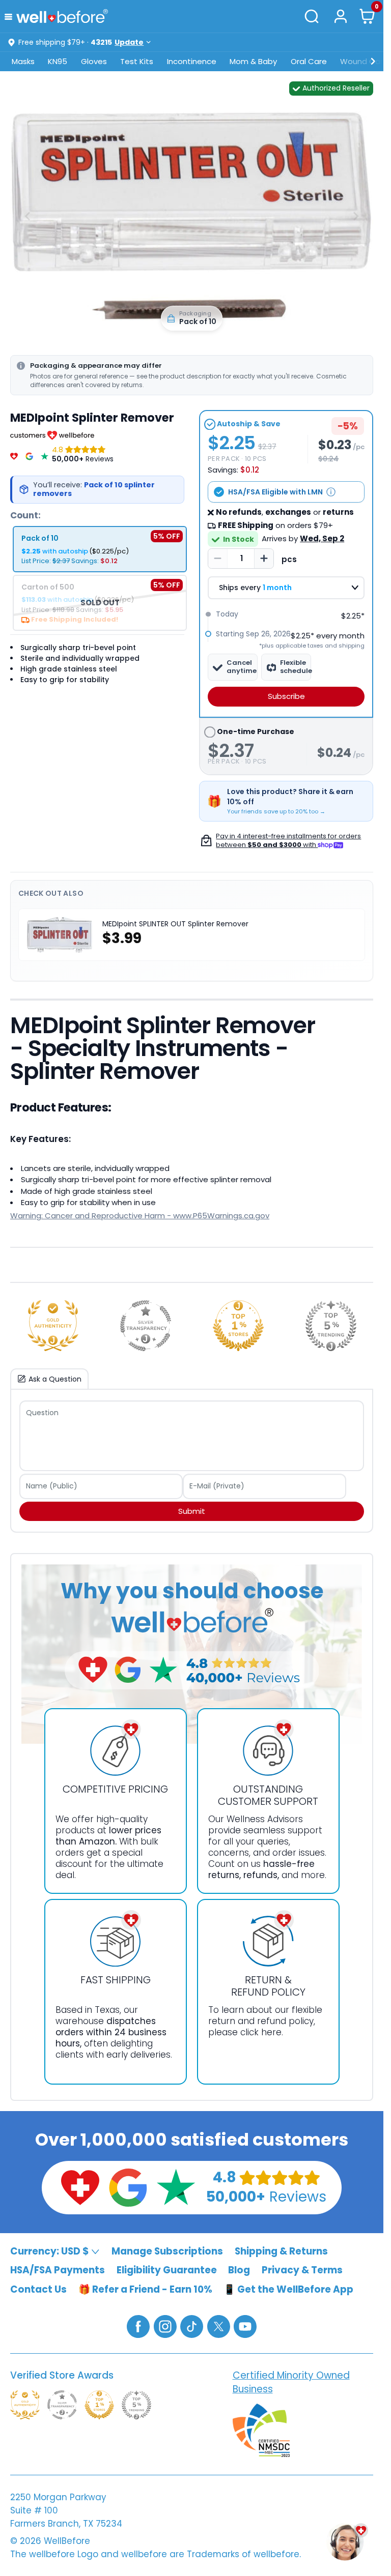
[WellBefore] (62, 16)
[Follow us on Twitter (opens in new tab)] (219, 2326)
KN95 (58, 61)
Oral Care (309, 61)
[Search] (312, 16)
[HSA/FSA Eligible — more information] (331, 492)
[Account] (340, 16)
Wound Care (364, 61)
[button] (10, 16)
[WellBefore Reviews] (14, 454)
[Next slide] (355, 216)
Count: (25, 515)
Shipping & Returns (281, 2251)
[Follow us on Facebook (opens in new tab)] (138, 2326)
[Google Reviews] (29, 454)
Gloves (94, 61)
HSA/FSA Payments (58, 2270)
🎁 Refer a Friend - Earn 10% (145, 2289)
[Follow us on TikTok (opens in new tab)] (192, 2326)
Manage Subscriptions (167, 2251)
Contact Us (38, 2289)
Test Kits (137, 61)
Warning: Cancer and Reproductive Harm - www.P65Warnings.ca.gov (140, 1216)
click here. (262, 2032)
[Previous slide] (28, 216)
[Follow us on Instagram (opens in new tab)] (165, 2326)
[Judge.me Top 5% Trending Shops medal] (331, 1326)
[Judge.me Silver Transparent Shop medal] (146, 1326)
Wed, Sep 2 (322, 538)
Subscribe (286, 696)
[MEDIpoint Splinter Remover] (192, 216)
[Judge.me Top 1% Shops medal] (238, 1326)
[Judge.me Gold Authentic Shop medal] (53, 1326)
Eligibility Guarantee (167, 2270)
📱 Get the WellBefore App (288, 2289)
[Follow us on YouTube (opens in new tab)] (245, 2326)
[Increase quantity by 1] (264, 559)
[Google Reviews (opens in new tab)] (128, 2187)
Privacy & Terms (302, 2270)
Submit (192, 1511)
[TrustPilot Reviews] (45, 454)
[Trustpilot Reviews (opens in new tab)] (176, 2187)
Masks (23, 61)
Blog (239, 2270)
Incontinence (192, 61)
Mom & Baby (253, 61)
